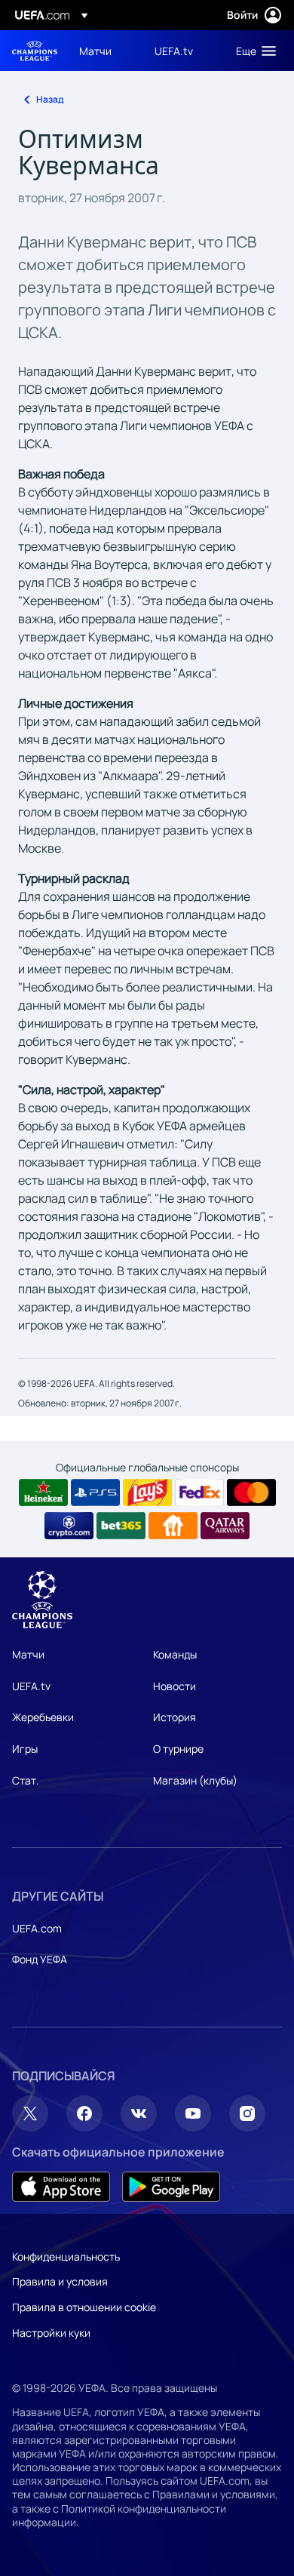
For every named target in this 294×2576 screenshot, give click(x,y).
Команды (175, 1654)
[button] (253, 51)
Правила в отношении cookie (84, 2307)
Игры (25, 1749)
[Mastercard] (251, 1492)
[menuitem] (104, 51)
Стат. (26, 1780)
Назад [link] (50, 99)
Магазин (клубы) (195, 1780)
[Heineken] (43, 1492)
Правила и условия (60, 2281)
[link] (95, 51)
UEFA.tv (31, 1686)
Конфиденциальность (66, 2256)
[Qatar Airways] (225, 1526)
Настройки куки (51, 2333)
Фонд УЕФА (40, 1959)
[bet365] (121, 1526)
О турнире (178, 1749)
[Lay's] (147, 1492)
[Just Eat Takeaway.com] (173, 1526)
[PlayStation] (95, 1492)
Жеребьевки (43, 1717)
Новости (175, 1686)
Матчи (28, 1654)
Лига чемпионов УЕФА (35, 51)
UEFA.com (37, 1928)
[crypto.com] (69, 1526)
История (175, 1717)
